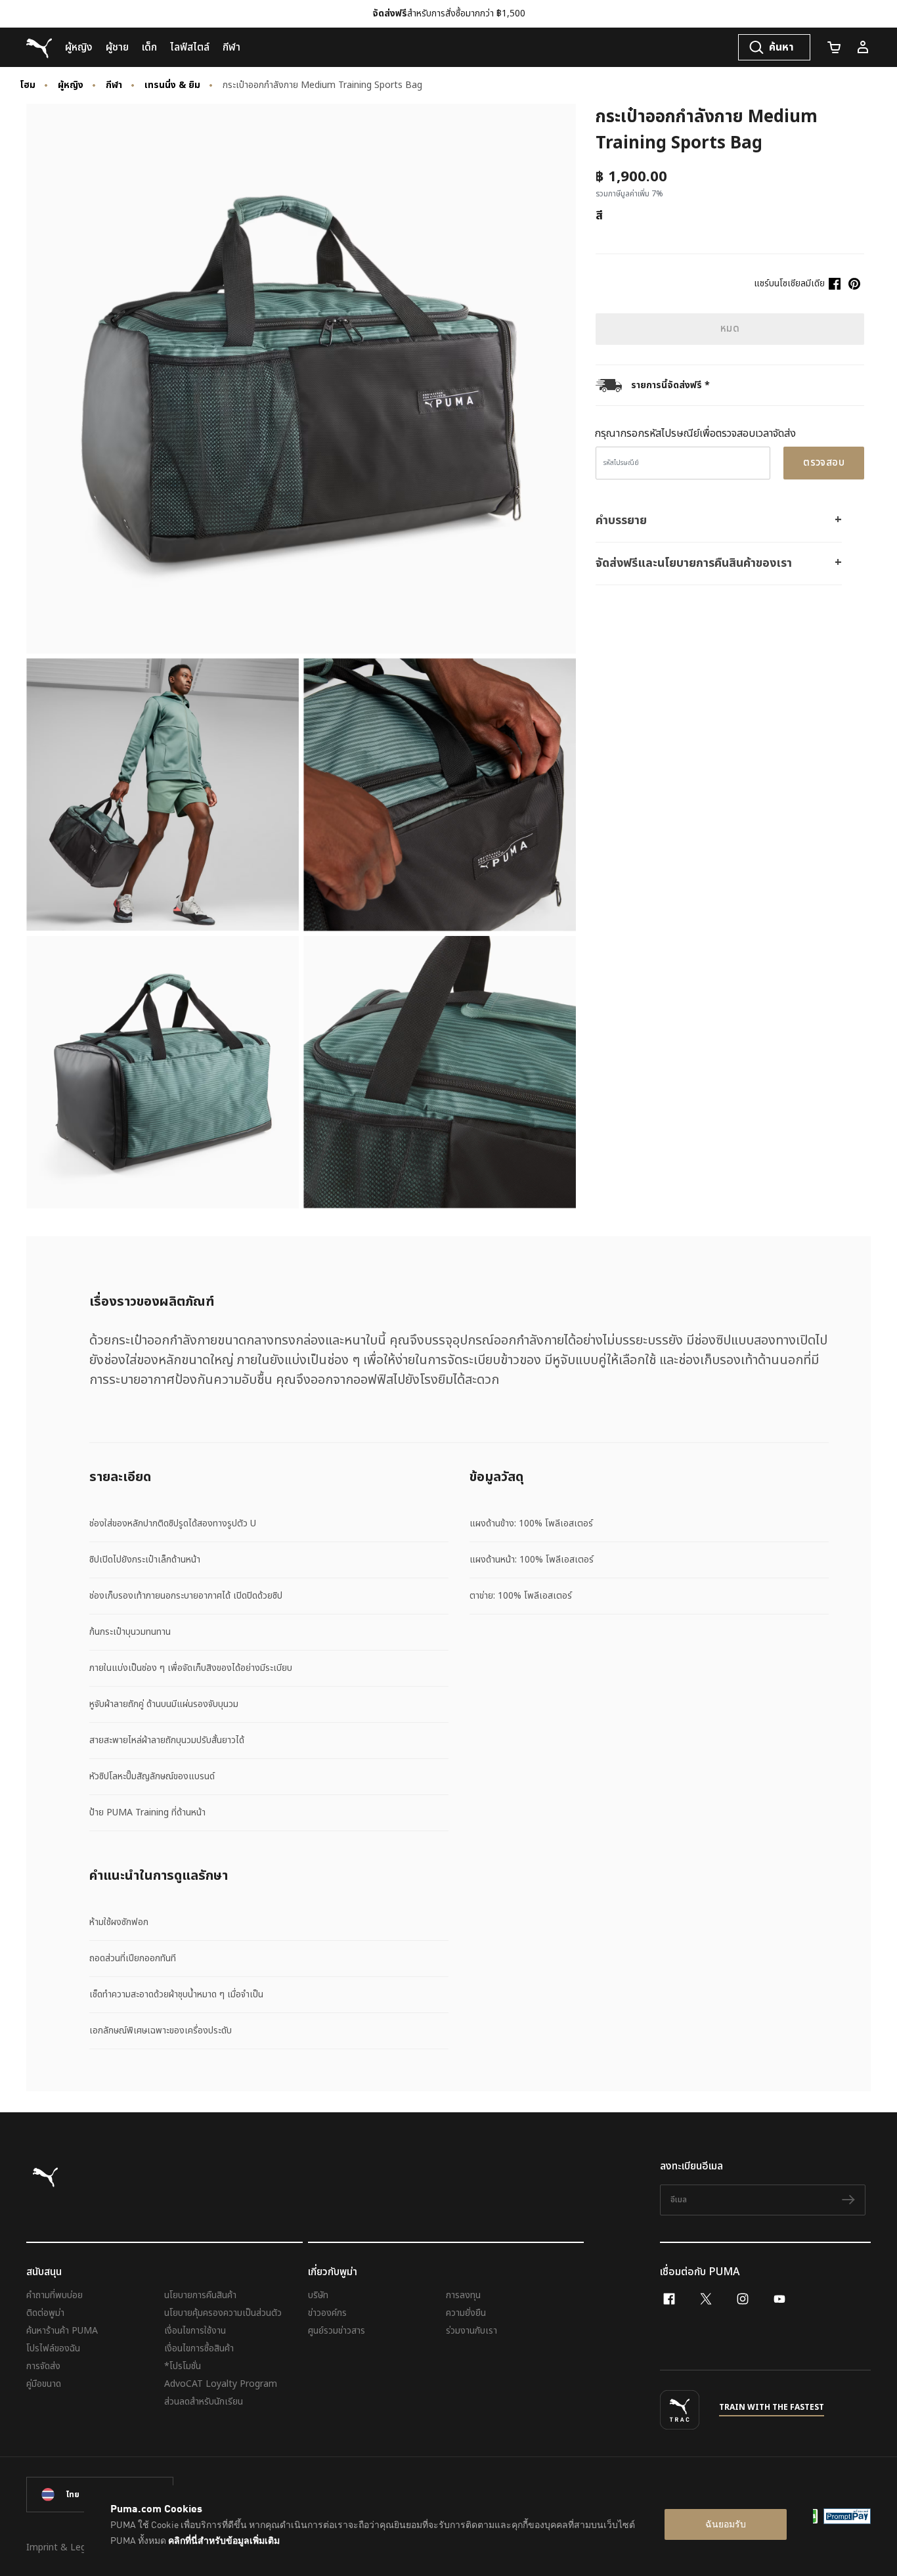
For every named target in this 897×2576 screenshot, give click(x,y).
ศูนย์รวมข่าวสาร (337, 2331)
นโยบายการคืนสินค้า (200, 2295)
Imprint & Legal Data (72, 2547)
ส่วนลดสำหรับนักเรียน (204, 2402)
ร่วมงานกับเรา (471, 2331)
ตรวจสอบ (824, 463)
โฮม (28, 85)
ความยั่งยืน (466, 2313)
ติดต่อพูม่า (45, 2313)
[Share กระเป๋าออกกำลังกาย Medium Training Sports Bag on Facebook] (835, 284)
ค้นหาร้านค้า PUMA (62, 2331)
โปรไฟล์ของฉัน (53, 2348)
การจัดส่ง (43, 2366)
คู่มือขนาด (44, 2384)
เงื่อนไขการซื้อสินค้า (199, 2348)
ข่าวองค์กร (327, 2313)
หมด (730, 329)
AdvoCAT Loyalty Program (221, 2384)
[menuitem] (79, 47)
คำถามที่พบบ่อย (55, 2295)
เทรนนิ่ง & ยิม (172, 85)
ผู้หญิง (71, 85)
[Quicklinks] (863, 47)
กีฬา (114, 85)
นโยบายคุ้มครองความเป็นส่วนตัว (223, 2313)
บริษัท (318, 2295)
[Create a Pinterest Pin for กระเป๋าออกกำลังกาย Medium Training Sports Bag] (854, 284)
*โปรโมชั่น (183, 2366)
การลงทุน (463, 2295)
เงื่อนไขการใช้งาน (195, 2331)
